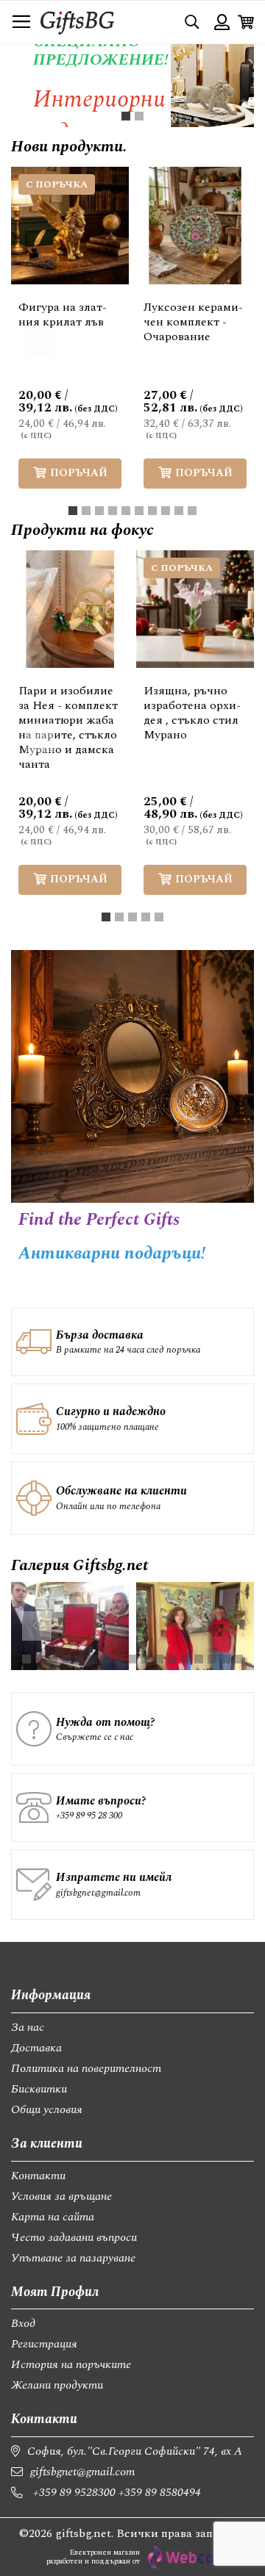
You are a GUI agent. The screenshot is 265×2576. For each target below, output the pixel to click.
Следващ (225, 342)
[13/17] (185, 1659)
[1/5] (106, 917)
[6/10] (139, 511)
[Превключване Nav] (21, 22)
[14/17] (199, 1659)
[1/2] (126, 116)
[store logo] (77, 22)
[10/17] (146, 1659)
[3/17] (53, 1659)
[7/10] (152, 511)
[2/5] (119, 917)
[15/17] (212, 1659)
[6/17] (93, 1659)
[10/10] (192, 511)
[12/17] (172, 1659)
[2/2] (139, 116)
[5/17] (79, 1659)
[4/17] (66, 1659)
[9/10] (179, 511)
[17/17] (239, 1659)
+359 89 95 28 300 (89, 1816)
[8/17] (119, 1659)
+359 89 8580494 (160, 2492)
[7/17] (106, 1659)
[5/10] (126, 511)
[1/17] (26, 1659)
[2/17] (40, 1659)
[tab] (126, 116)
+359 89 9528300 (74, 2492)
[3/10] (99, 511)
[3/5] (132, 917)
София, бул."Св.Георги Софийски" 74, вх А (135, 2451)
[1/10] (73, 511)
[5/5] (159, 917)
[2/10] (86, 511)
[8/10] (166, 511)
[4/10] (113, 511)
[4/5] (146, 917)
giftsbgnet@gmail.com (98, 1893)
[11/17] (159, 1659)
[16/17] (225, 1659)
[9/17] (132, 1659)
